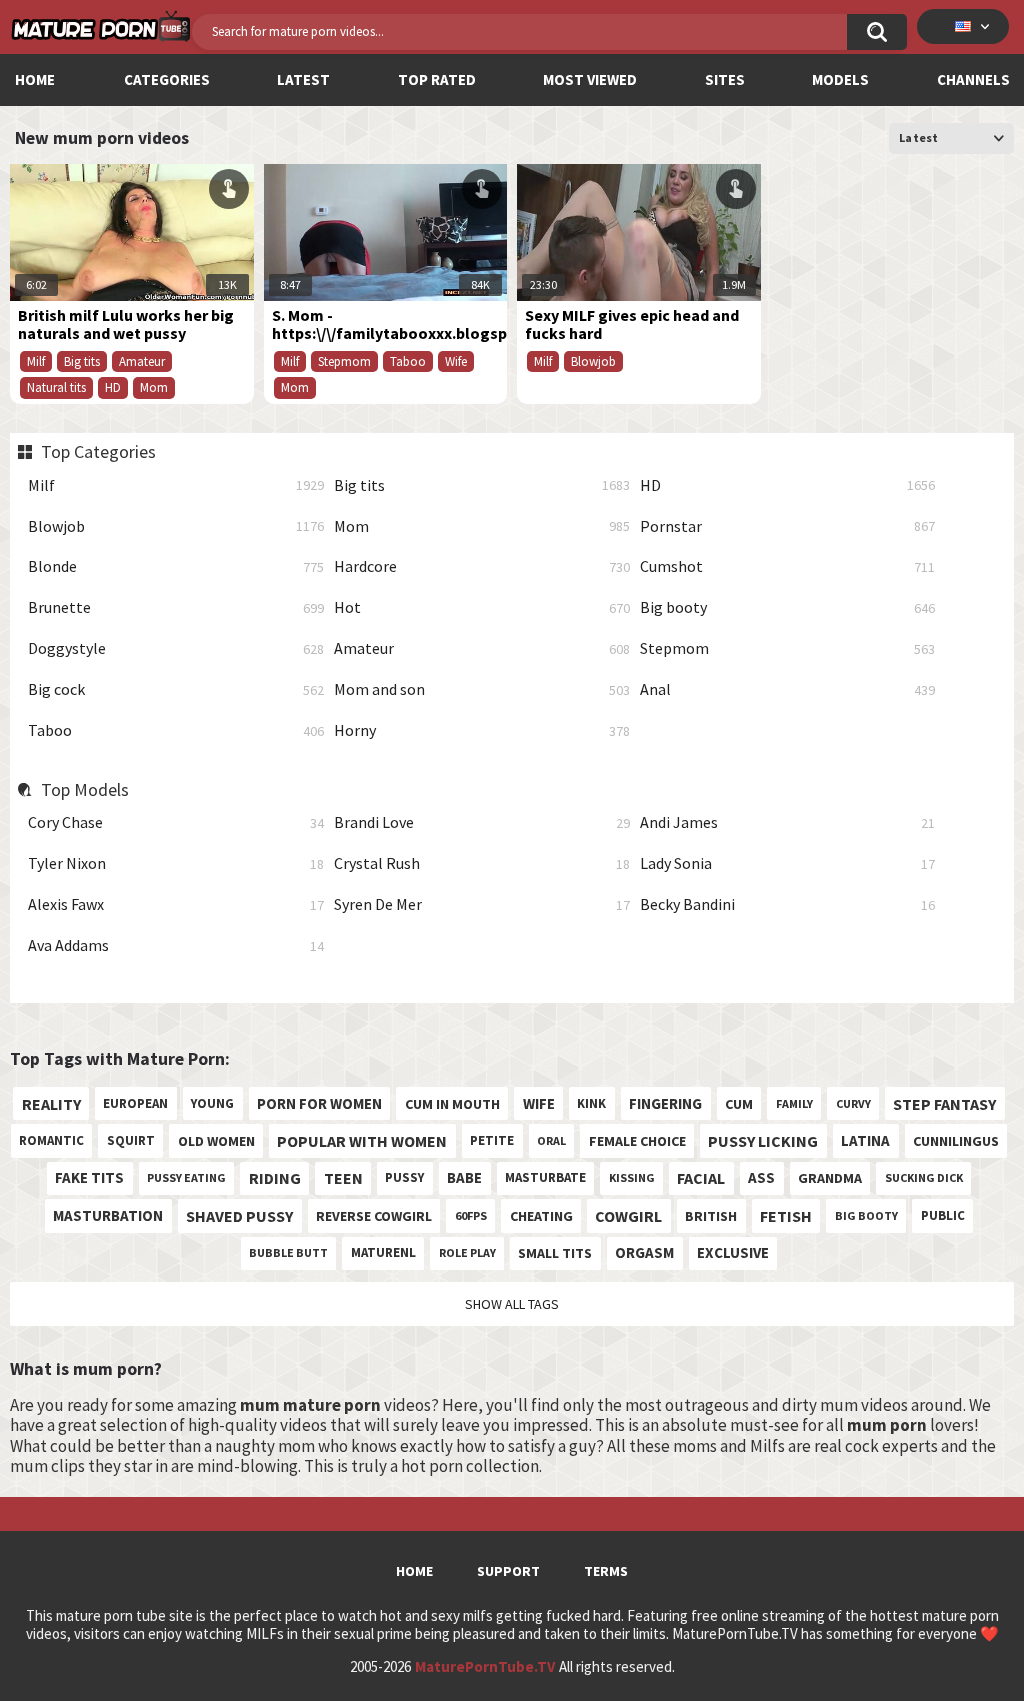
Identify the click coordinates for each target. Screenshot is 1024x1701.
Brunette (176, 607)
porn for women (319, 1103)
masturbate (545, 1177)
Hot (482, 607)
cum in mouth (452, 1104)
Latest (303, 79)
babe (464, 1177)
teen (343, 1178)
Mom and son (482, 689)
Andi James (788, 822)
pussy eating (186, 1177)
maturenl (383, 1252)
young (212, 1103)
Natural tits (56, 387)
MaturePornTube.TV (485, 1667)
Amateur (482, 648)
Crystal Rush (482, 863)
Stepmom (788, 648)
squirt (131, 1140)
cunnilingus (956, 1141)
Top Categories (98, 452)
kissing (632, 1177)
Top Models (84, 790)
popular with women (362, 1141)
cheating (541, 1216)
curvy (853, 1103)
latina (865, 1140)
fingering (665, 1103)
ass (761, 1177)
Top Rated (437, 79)
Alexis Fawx (176, 904)
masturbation (108, 1215)
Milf (176, 485)
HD (788, 485)
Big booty (788, 607)
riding (275, 1178)
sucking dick (924, 1177)
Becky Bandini (788, 904)
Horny (482, 730)
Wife (456, 361)
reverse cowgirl (374, 1216)
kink (591, 1103)
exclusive (733, 1252)
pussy (404, 1177)
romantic (51, 1140)
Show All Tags (512, 1304)
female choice (637, 1141)
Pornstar (788, 526)
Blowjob (176, 526)
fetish (786, 1216)
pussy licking (763, 1141)
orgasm (644, 1252)
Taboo (176, 730)
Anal (788, 689)
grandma (830, 1178)
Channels (973, 79)
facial (701, 1178)
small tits (555, 1253)
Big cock (176, 689)
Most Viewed (590, 79)
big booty (866, 1215)
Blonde (176, 566)
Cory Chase (176, 822)
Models (840, 79)
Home (35, 79)
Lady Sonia (788, 863)
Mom (482, 526)
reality (51, 1104)
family (794, 1103)
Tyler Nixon (176, 863)
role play (467, 1252)
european (135, 1103)
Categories (167, 79)
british (711, 1216)
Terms (606, 1571)
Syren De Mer (482, 904)
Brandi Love (482, 822)
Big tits (482, 485)
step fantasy (944, 1104)
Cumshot (788, 566)
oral (551, 1140)
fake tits (89, 1177)
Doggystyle (176, 648)
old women (216, 1141)
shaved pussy (239, 1216)
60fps (471, 1215)
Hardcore (482, 566)
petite (492, 1140)
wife (539, 1103)
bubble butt (288, 1252)
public (943, 1215)
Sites (725, 79)
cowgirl (628, 1216)
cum (739, 1104)
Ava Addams (176, 945)
